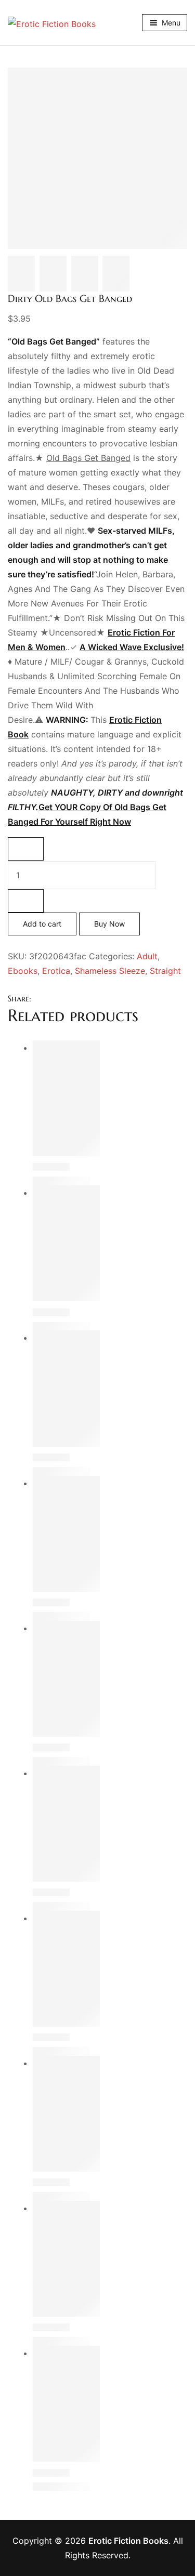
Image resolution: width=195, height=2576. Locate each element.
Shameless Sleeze (110, 971)
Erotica (56, 971)
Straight (165, 971)
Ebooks (23, 971)
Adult (147, 956)
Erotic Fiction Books (128, 2541)
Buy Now (109, 924)
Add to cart (42, 924)
